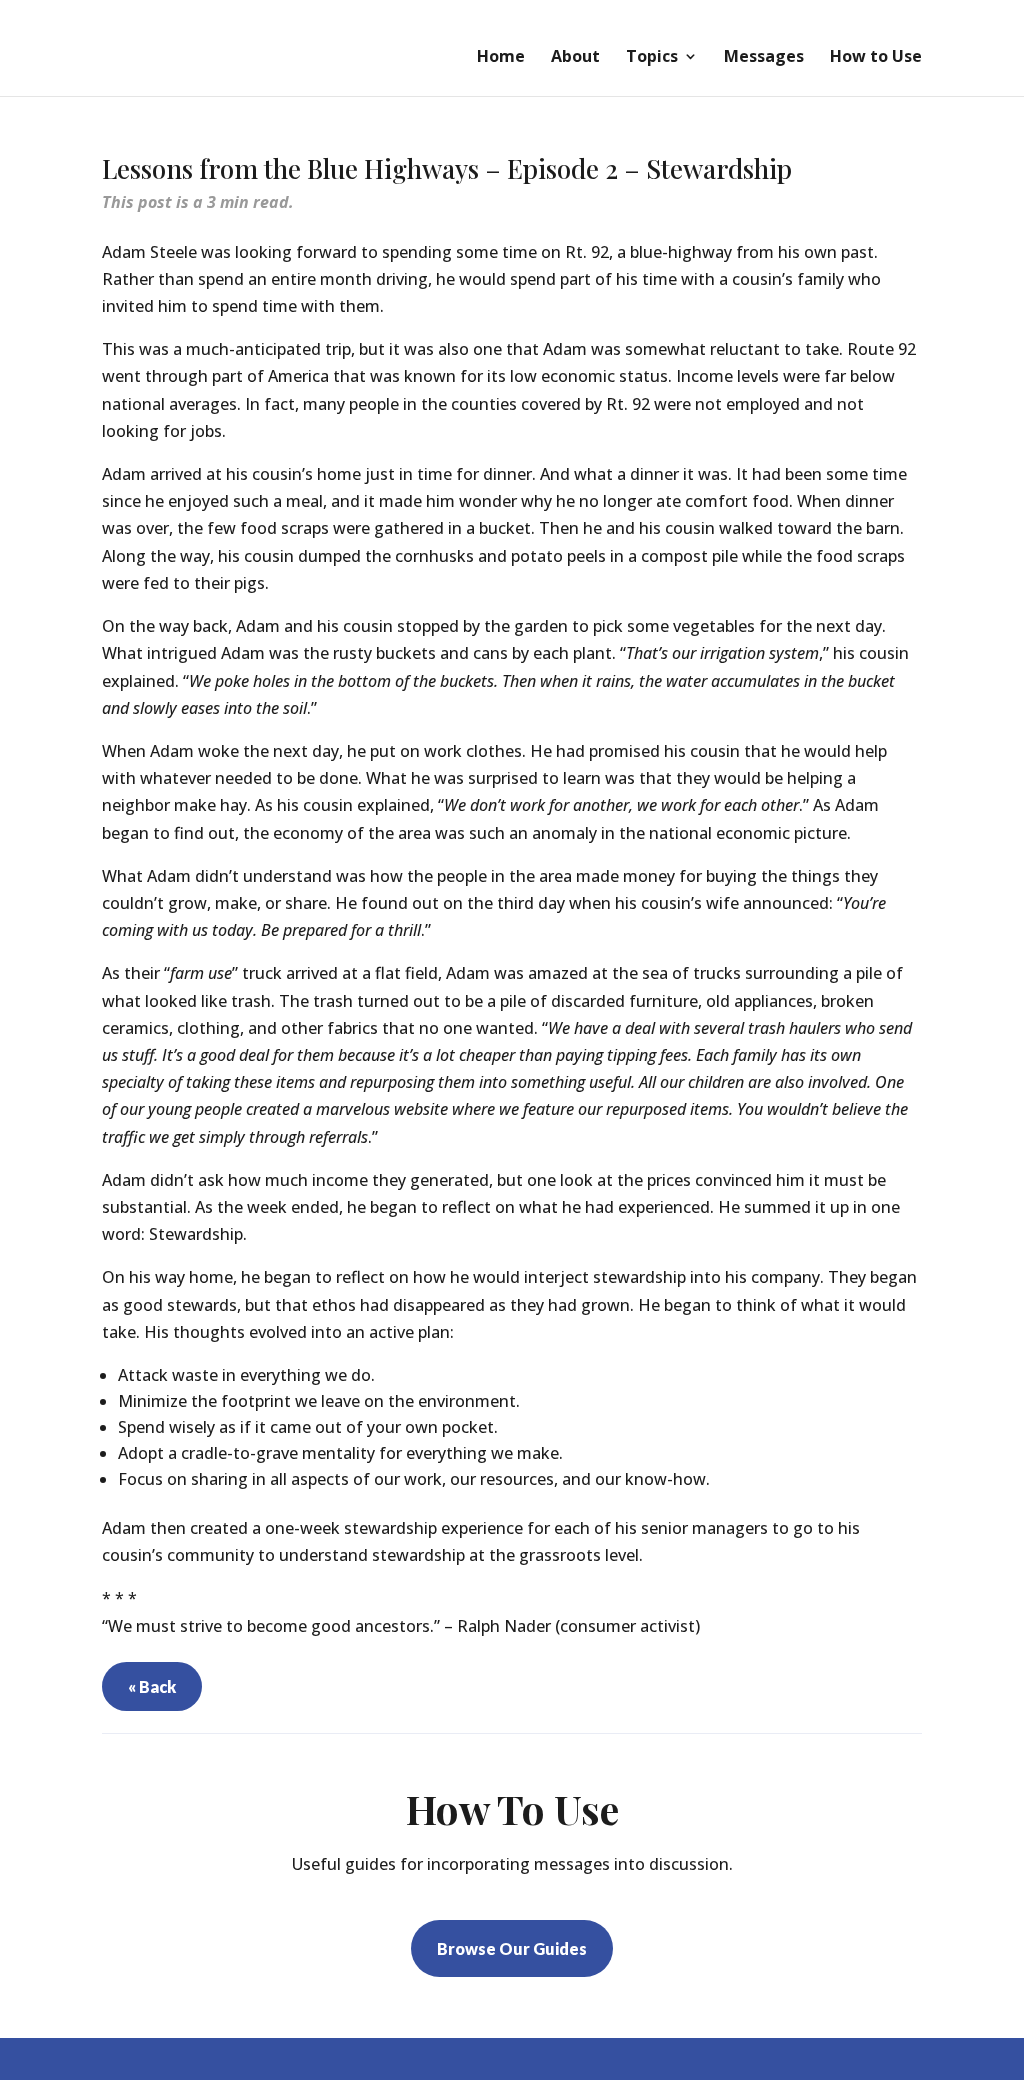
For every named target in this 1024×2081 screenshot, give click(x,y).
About (575, 58)
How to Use (876, 58)
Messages (764, 58)
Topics (652, 58)
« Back (152, 1686)
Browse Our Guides (512, 1948)
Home (501, 58)
